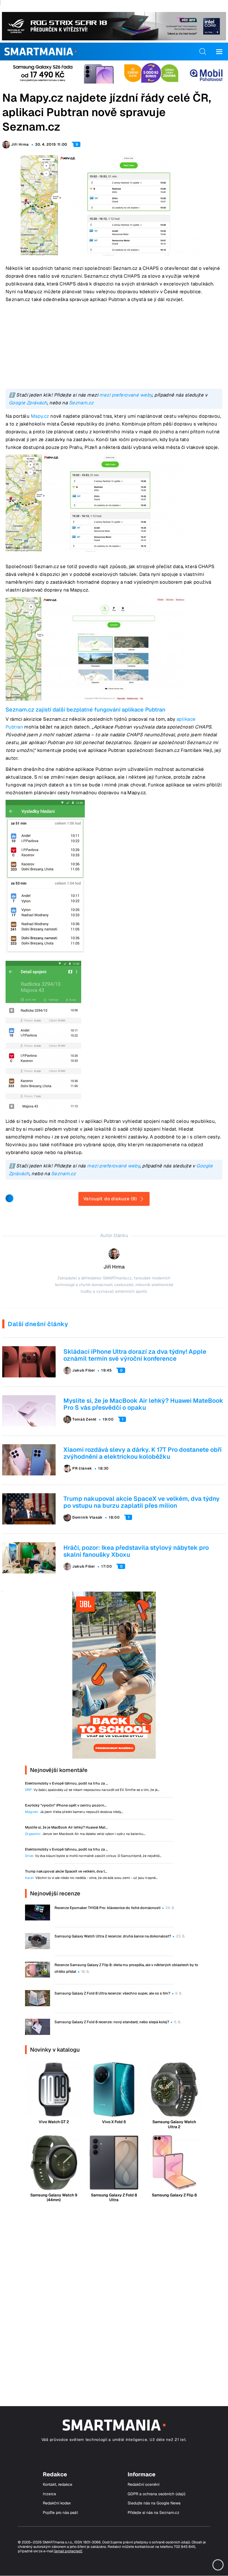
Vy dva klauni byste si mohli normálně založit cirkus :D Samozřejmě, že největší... (93, 1856)
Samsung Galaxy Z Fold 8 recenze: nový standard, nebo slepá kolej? (112, 2022)
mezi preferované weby (126, 395)
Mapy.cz (40, 416)
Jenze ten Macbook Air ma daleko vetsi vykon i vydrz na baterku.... (85, 1834)
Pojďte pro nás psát (60, 2513)
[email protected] (68, 2551)
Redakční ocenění (143, 2485)
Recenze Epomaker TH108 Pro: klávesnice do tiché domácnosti (107, 1908)
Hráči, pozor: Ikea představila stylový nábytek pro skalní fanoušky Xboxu (136, 1551)
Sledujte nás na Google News (154, 2503)
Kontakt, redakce (58, 2485)
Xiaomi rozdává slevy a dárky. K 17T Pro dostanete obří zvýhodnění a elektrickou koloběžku (142, 1453)
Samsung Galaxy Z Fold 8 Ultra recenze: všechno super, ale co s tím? (112, 1993)
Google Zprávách (28, 403)
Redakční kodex (57, 2503)
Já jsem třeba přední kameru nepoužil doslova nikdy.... (74, 1812)
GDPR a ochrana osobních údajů (157, 2494)
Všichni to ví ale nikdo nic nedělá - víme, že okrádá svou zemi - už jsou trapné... (91, 1878)
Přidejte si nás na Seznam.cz (153, 2513)
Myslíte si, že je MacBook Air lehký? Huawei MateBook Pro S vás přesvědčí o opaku (143, 1404)
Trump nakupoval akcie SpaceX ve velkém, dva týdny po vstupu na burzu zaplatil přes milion (142, 1502)
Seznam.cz (81, 403)
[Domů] (40, 52)
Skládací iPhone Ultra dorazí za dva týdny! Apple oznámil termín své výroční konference (135, 1355)
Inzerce (49, 2494)
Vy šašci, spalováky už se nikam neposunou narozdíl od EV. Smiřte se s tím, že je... (92, 1790)
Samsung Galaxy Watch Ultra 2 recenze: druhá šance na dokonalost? (113, 1936)
